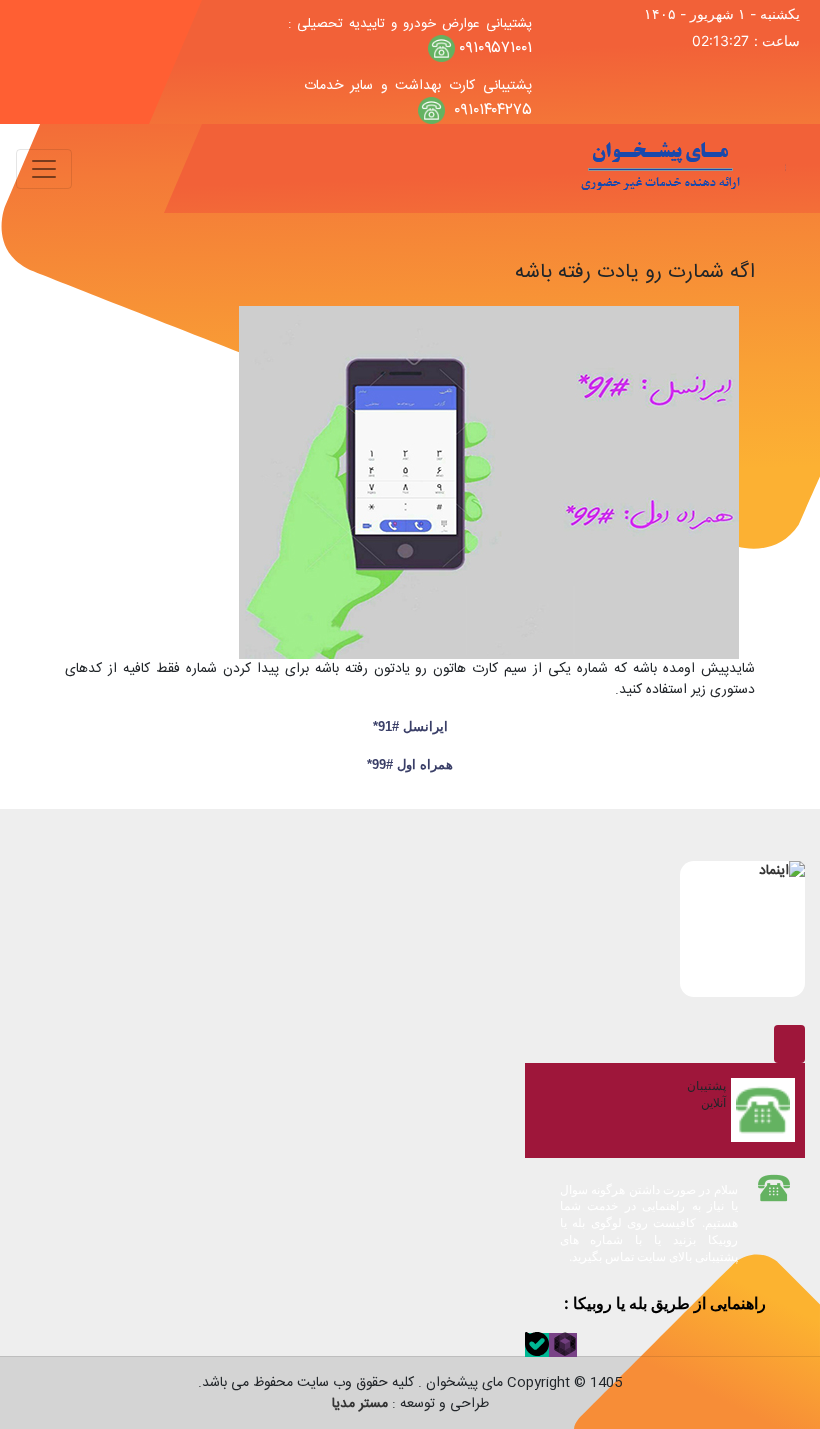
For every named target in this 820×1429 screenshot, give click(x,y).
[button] (563, 1345)
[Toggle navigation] (44, 169)
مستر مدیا (360, 1404)
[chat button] (789, 1044)
